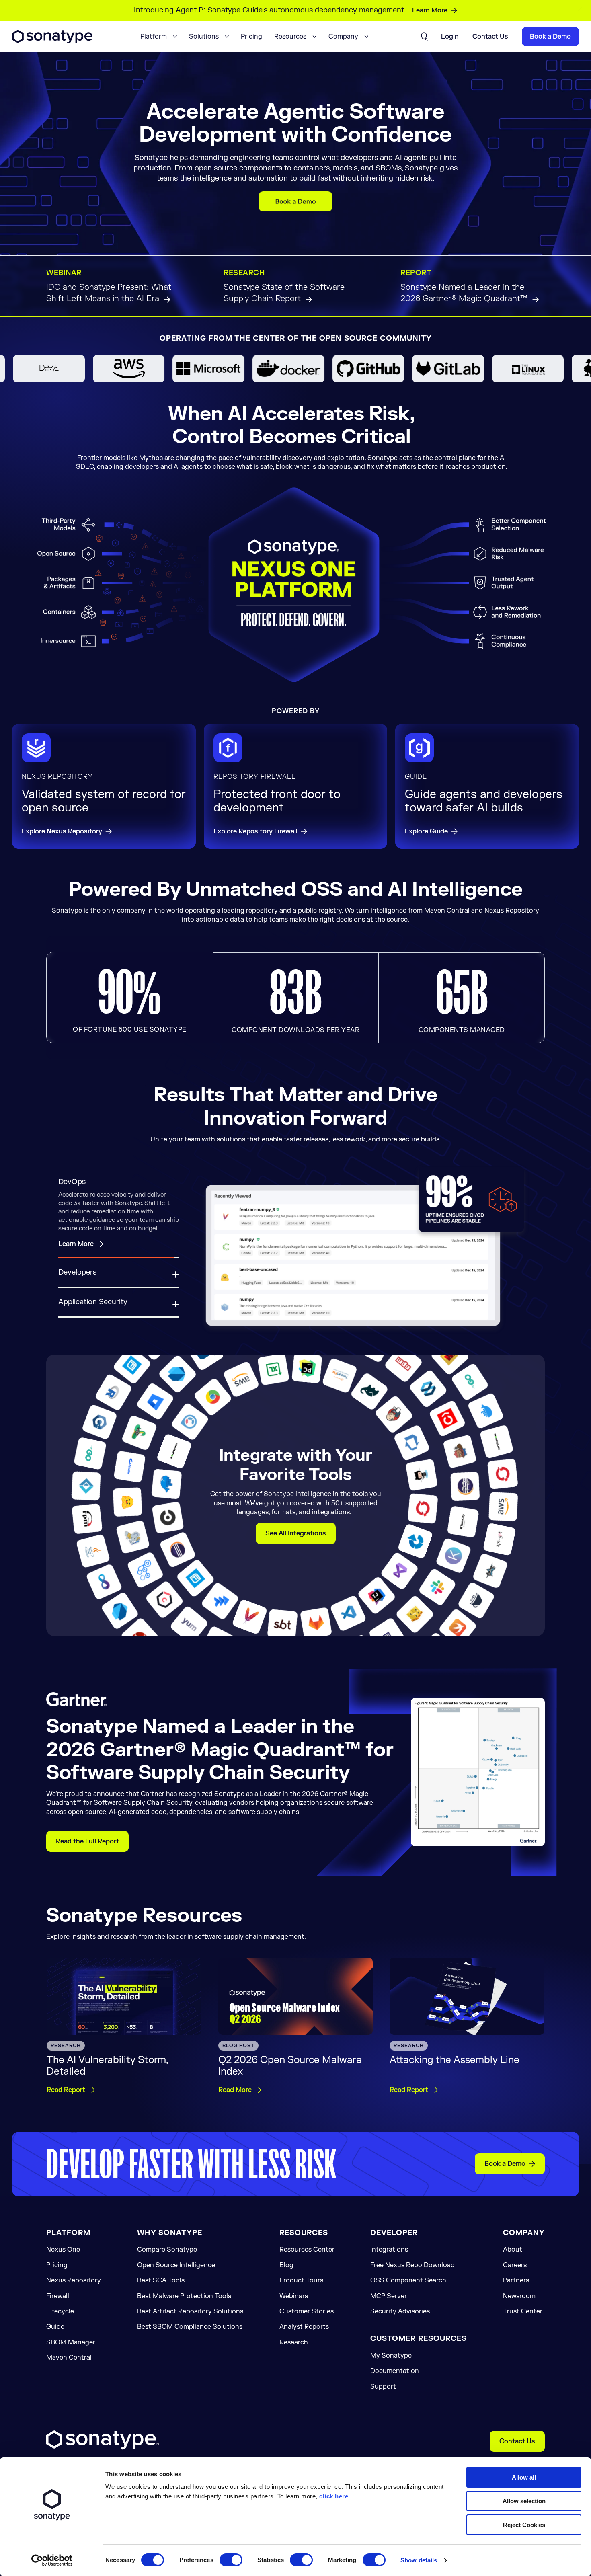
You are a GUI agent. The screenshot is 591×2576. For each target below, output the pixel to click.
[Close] (581, 9)
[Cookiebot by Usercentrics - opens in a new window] (52, 2560)
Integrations (389, 2262)
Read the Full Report (87, 1853)
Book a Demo (505, 2176)
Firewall (58, 2308)
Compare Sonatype (167, 2262)
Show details (419, 2560)
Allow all (524, 2477)
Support (383, 2398)
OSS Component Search (408, 2292)
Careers (515, 2277)
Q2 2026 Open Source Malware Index (290, 2078)
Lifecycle (60, 2323)
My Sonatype (391, 2367)
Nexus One (63, 2262)
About (513, 2262)
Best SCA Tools (161, 2292)
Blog (286, 2277)
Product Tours (301, 2292)
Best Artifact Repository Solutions (190, 2323)
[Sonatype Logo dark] (52, 41)
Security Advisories (400, 2323)
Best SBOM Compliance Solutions (190, 2339)
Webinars (294, 2308)
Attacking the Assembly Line (455, 2072)
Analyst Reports (304, 2339)
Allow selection (524, 2501)
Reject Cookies (524, 2525)
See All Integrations (296, 1546)
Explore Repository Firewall (255, 832)
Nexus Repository (74, 2292)
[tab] (119, 1188)
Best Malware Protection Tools (184, 2308)
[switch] (231, 2560)
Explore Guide (426, 832)
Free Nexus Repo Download (412, 2277)
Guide (55, 2339)
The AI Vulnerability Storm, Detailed (107, 2078)
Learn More (430, 10)
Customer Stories (307, 2323)
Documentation (395, 2383)
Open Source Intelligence (176, 2277)
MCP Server (389, 2308)
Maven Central (69, 2369)
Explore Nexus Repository (62, 832)
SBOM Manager (71, 2354)
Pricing (251, 37)
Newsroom (519, 2308)
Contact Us (517, 2453)
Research (294, 2354)
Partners (516, 2292)
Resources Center (307, 2262)
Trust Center (523, 2323)
